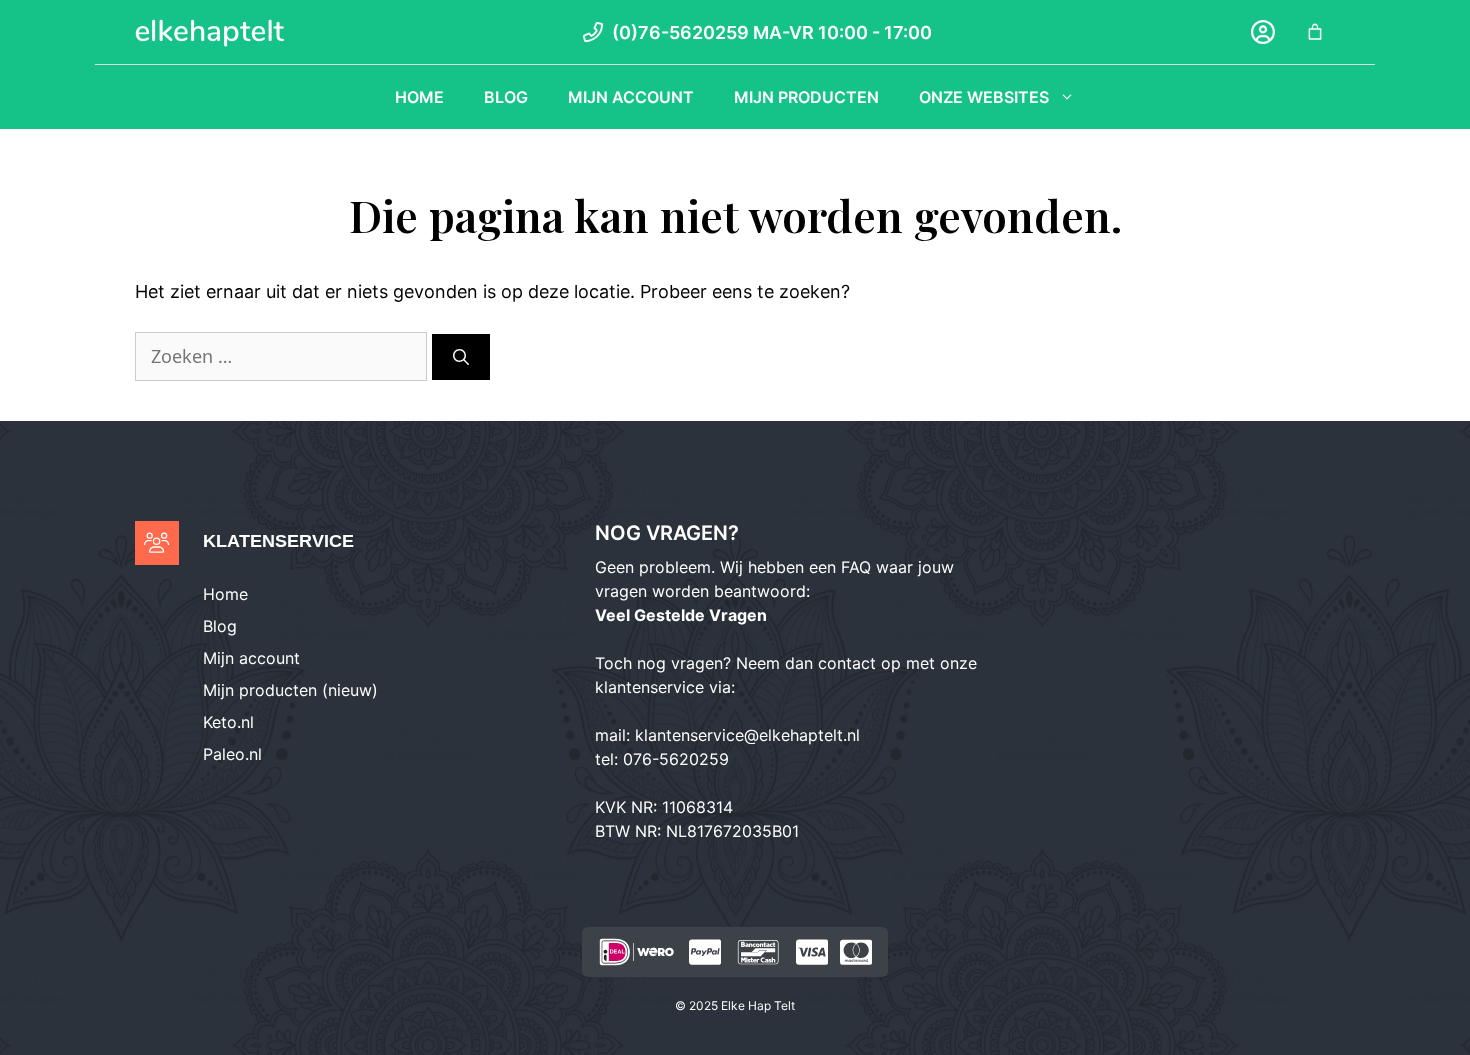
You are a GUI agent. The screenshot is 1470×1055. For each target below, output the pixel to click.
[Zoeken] (461, 357)
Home (419, 97)
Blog (506, 97)
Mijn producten (806, 97)
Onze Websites (984, 97)
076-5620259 (676, 759)
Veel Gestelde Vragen (681, 615)
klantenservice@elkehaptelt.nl (747, 735)
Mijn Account (631, 97)
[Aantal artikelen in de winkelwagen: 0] (1315, 32)
